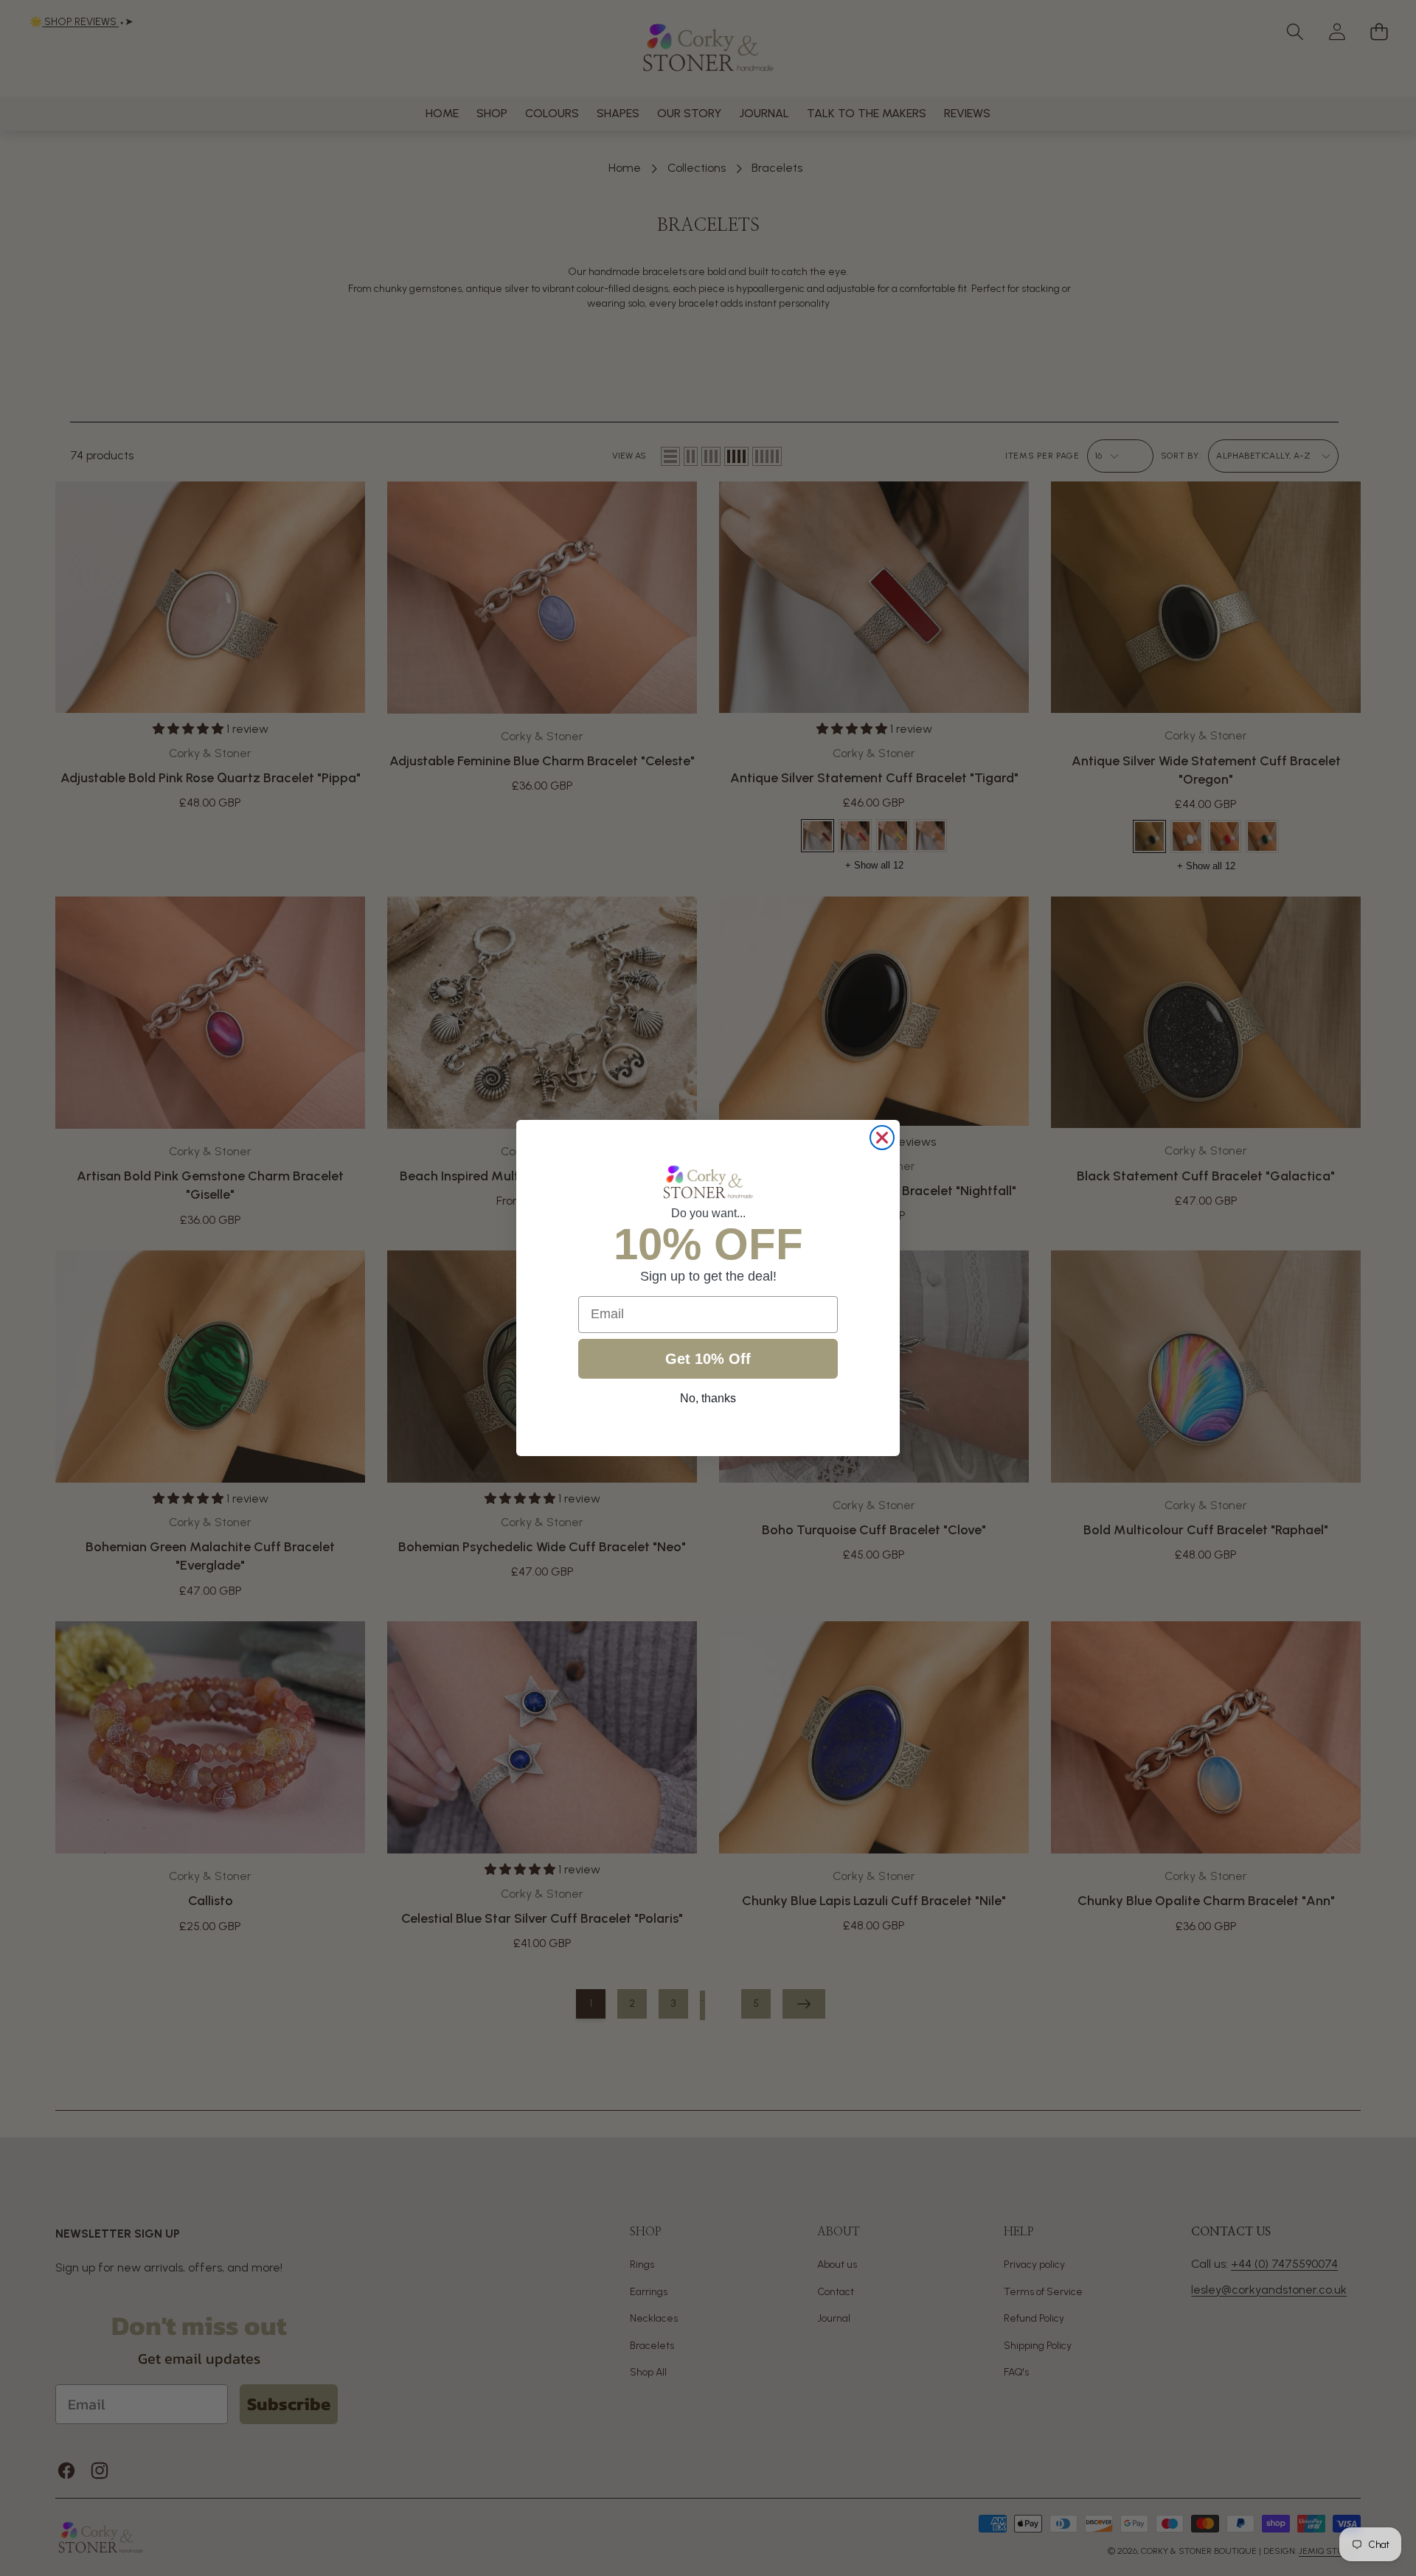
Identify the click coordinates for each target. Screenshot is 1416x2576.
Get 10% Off (708, 1359)
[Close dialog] (882, 1138)
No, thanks (708, 1398)
